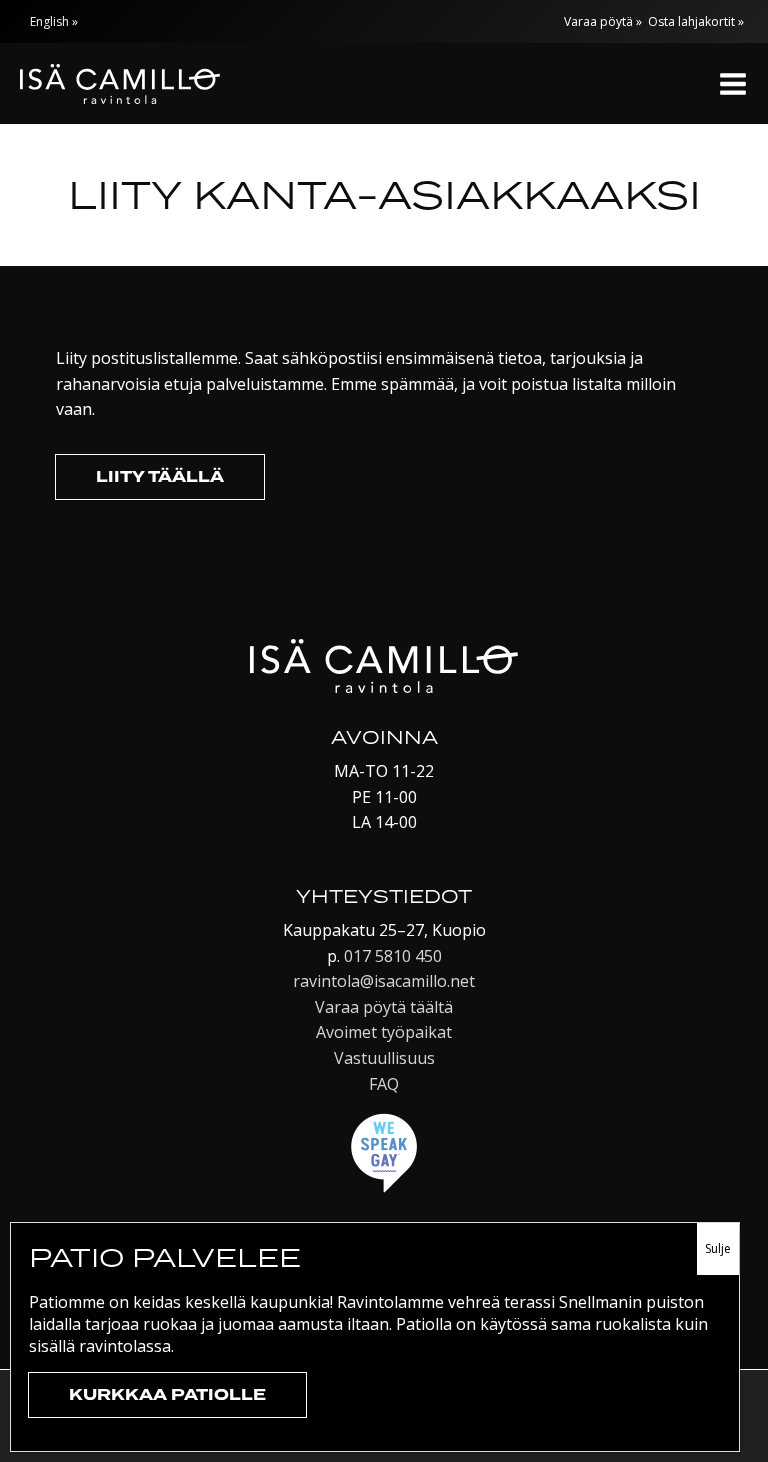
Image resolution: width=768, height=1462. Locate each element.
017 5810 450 (393, 956)
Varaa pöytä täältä (384, 1007)
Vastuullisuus (384, 1058)
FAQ (384, 1084)
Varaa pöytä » (603, 21)
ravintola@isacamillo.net (384, 981)
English (49, 21)
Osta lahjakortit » (696, 21)
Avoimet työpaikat (384, 1032)
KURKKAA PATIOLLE (167, 1395)
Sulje (718, 1248)
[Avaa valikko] (732, 83)
